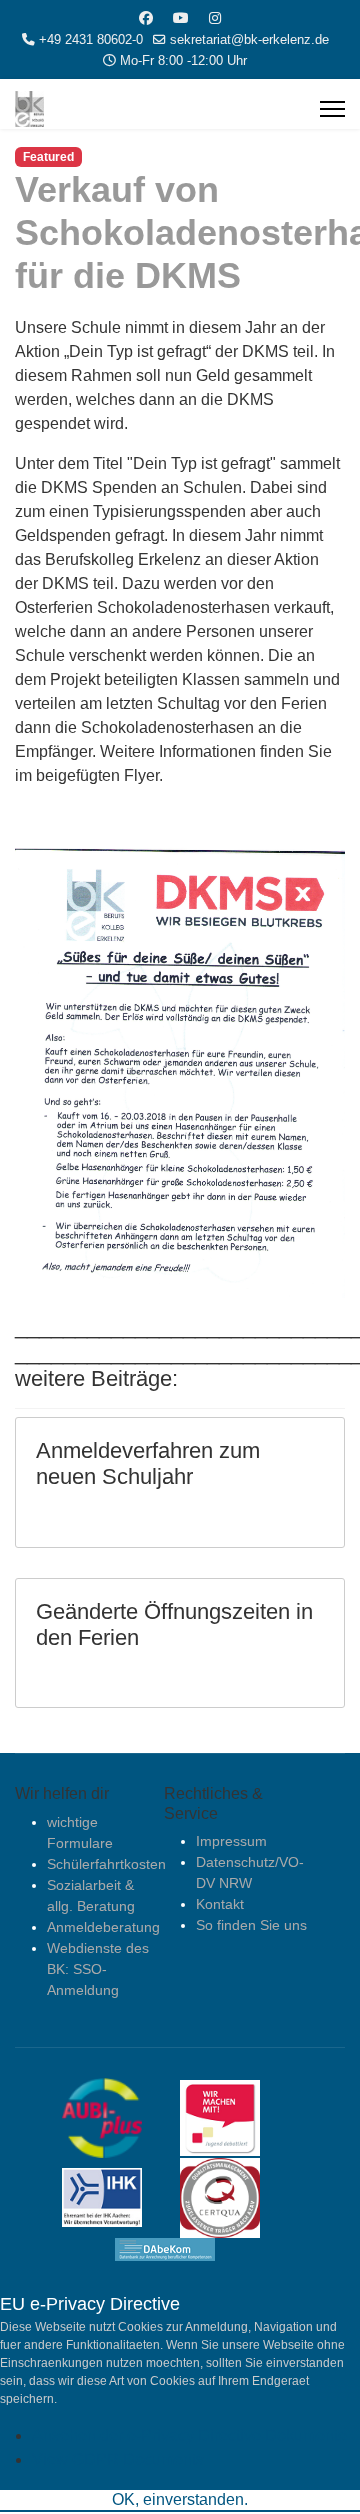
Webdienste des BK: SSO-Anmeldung (98, 1969)
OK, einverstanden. (180, 2499)
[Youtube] (181, 18)
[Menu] (332, 109)
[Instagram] (215, 18)
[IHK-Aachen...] (117, 2196)
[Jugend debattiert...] (235, 2116)
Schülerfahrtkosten (106, 1864)
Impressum (231, 1841)
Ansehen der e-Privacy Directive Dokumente (189, 2435)
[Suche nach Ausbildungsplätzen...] (117, 2116)
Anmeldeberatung (103, 1927)
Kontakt (220, 1904)
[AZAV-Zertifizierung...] (235, 2196)
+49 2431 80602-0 (91, 40)
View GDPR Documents (118, 2459)
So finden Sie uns (251, 1925)
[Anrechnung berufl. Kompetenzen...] (180, 2248)
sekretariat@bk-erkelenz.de (249, 40)
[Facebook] (146, 18)
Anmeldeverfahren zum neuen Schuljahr (148, 1463)
